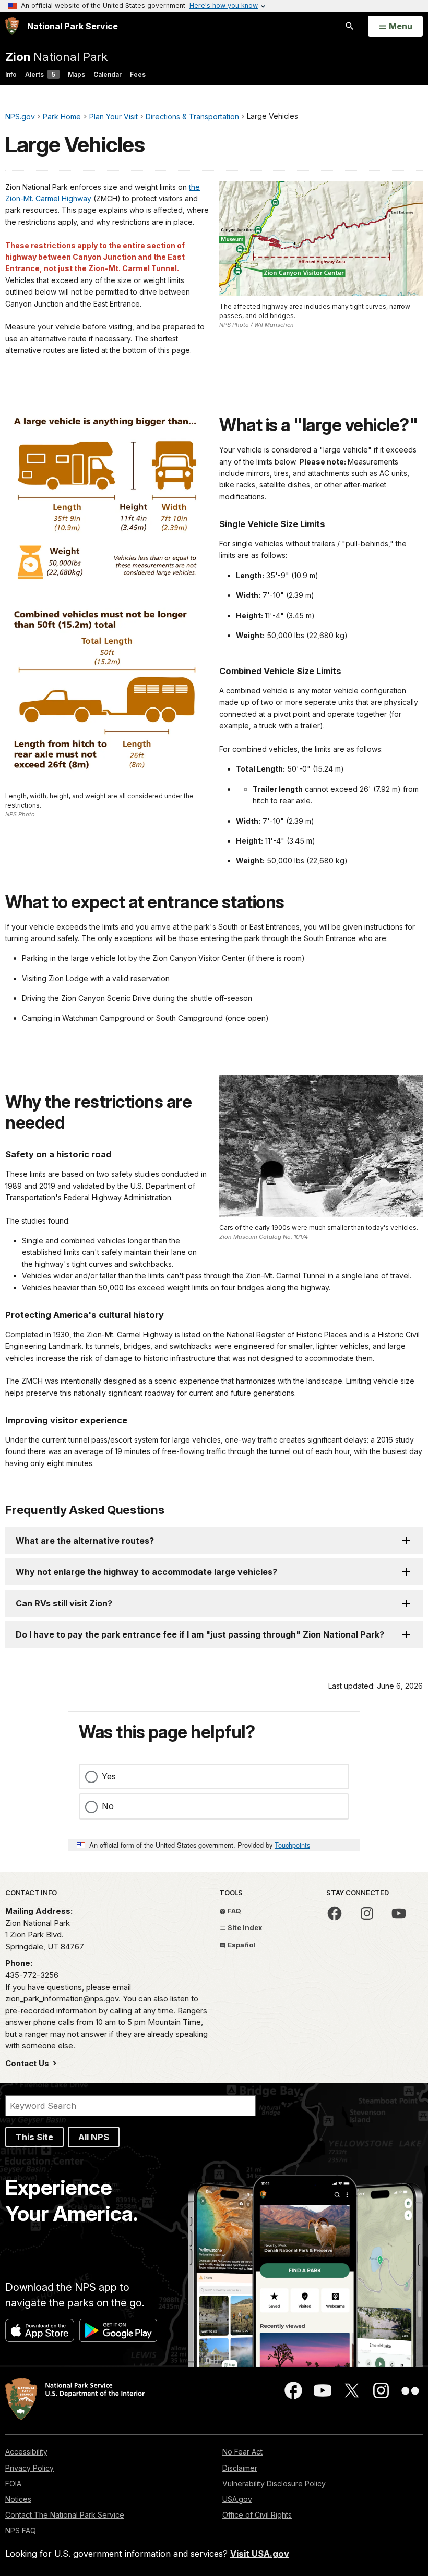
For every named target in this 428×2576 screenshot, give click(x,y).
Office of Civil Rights (257, 2515)
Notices (18, 2499)
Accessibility (26, 2452)
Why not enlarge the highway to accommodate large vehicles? (146, 1572)
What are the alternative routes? (85, 1541)
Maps (76, 74)
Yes (109, 1776)
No (108, 1806)
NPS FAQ (21, 2530)
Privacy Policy (29, 2468)
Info (11, 74)
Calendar (108, 74)
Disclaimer (240, 2468)
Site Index (244, 1927)
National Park (56, 57)
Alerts (40, 74)
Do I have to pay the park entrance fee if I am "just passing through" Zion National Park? (200, 1634)
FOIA (13, 2483)
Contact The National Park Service (65, 2515)
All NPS (94, 2137)
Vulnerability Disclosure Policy (274, 2483)
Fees (138, 74)
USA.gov (237, 2499)
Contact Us (28, 2063)
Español (241, 1945)
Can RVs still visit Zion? (64, 1603)
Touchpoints (292, 1845)
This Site (34, 2137)
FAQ (234, 1911)
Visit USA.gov (260, 2554)
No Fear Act (242, 2452)
